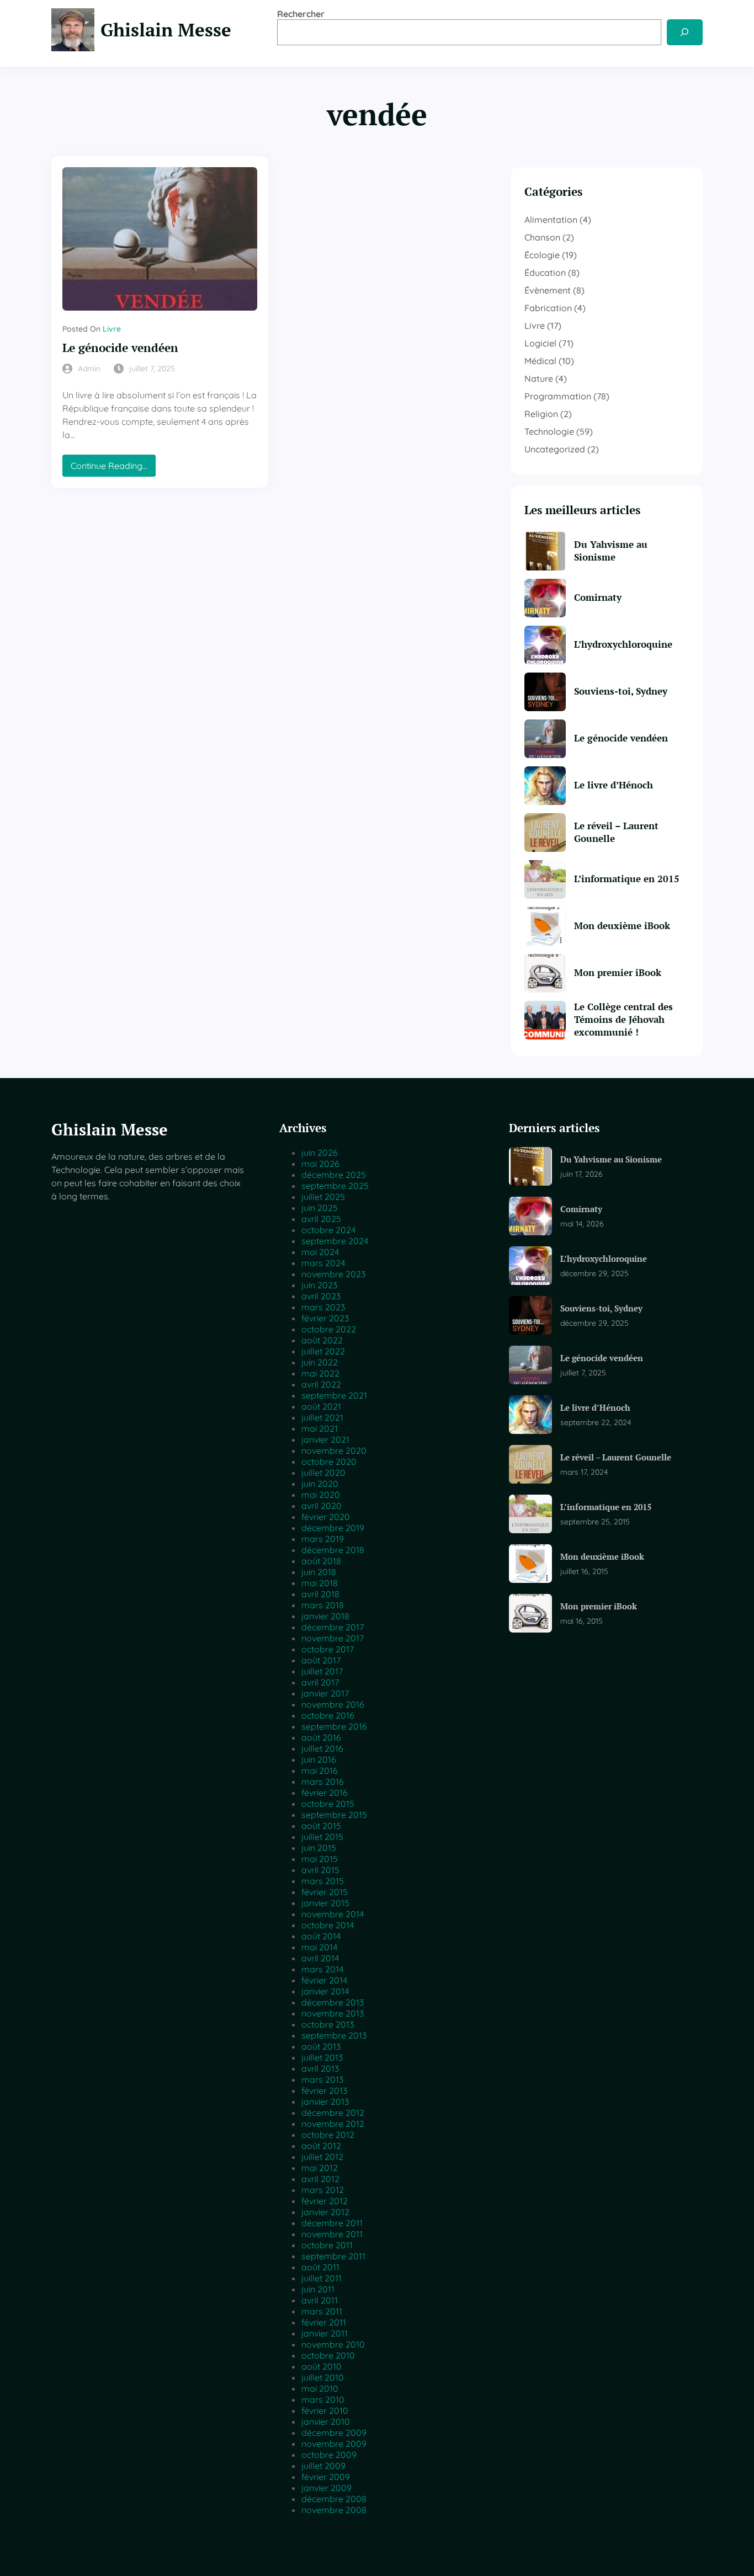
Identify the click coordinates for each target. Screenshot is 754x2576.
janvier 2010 (326, 2422)
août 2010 (322, 2366)
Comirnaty (598, 598)
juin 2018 (319, 1572)
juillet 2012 (322, 2157)
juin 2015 (319, 1848)
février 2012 (325, 2201)
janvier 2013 (325, 2102)
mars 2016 (323, 1782)
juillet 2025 (323, 1197)
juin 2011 (318, 2289)
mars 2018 (323, 1605)
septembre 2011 (333, 2256)
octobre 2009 (329, 2455)
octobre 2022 (329, 1329)
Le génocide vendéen (120, 348)
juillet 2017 (322, 1671)
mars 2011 (322, 2311)
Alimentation (551, 220)
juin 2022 (320, 1362)
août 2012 (321, 2146)
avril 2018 (320, 1594)
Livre (112, 329)
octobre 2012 (328, 2135)
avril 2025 (321, 1219)
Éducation (545, 273)
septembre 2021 (334, 1395)
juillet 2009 (323, 2466)
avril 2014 (320, 1958)
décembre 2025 (334, 1175)
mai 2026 (320, 1164)
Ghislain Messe (166, 30)
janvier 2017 (325, 1693)
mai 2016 (320, 1770)
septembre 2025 (335, 1186)
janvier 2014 (325, 1991)
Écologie (542, 255)
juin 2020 (320, 1484)
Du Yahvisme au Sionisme (611, 551)
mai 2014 (319, 1947)
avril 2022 (321, 1384)
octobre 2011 (327, 2245)
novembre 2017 (333, 1638)
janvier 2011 (325, 2333)
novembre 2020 (334, 1450)
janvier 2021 (325, 1439)
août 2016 (321, 1737)
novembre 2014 (333, 1914)
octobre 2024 (328, 1230)
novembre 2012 (333, 2124)
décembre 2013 (333, 2002)
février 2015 (325, 1892)
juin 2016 (319, 1759)
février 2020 (326, 1517)
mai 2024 (320, 1252)
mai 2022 (320, 1373)
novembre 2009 (334, 2444)
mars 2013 (322, 2079)
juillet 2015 (322, 1837)
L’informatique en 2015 (627, 879)
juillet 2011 (322, 2278)
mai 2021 (320, 1428)
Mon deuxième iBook (622, 926)
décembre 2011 (332, 2223)
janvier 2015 (325, 1903)
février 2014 (324, 1980)
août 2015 (321, 1826)
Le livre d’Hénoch (614, 785)
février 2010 (325, 2410)
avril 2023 (321, 1296)
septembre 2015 (334, 1815)
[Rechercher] (685, 32)
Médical (540, 361)
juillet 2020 (323, 1473)
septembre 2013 (334, 2035)
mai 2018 (320, 1583)
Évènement (548, 290)
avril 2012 (320, 2179)
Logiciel (540, 343)
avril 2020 (322, 1506)
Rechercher (301, 14)
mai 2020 (321, 1495)
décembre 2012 (333, 2113)
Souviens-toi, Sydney (621, 691)
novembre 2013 (333, 2013)
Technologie (549, 431)
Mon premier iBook (618, 973)
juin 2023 (319, 1285)
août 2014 (321, 1936)
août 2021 (321, 1406)
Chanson (542, 237)
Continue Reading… (113, 468)
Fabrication (548, 308)
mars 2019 (323, 1539)
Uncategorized (555, 449)
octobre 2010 (328, 2355)
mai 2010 (320, 2388)
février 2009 (326, 2477)
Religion (541, 414)
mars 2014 (322, 1969)
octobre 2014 (328, 1925)
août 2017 (321, 1660)
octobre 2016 (328, 1715)
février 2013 (324, 2090)
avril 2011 (320, 2300)
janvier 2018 (325, 1616)
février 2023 (325, 1318)
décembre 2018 (333, 1550)
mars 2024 (323, 1263)
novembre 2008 (334, 2510)
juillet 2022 (323, 1351)
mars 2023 (323, 1307)
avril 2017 (320, 1682)
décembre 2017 (333, 1627)
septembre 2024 (335, 1241)
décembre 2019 (333, 1528)
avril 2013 (320, 2068)
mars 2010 (323, 2399)
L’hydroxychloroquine (623, 644)
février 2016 (325, 1793)
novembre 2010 (333, 2344)
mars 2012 (323, 2190)
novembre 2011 (332, 2234)
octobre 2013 (328, 2024)
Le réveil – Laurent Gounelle (616, 832)
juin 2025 (320, 1208)
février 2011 (324, 2322)
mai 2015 (320, 1859)
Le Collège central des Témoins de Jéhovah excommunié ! (623, 1020)
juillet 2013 (322, 2057)
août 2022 (322, 1340)
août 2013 (321, 2046)
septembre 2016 (334, 1726)
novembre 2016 (333, 1704)
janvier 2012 (325, 2212)
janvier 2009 (326, 2488)
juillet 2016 (322, 1748)
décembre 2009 (334, 2433)
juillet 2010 (323, 2377)
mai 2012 (320, 2168)
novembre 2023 (333, 1274)
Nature (539, 378)
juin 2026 (320, 1153)
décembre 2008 (334, 2499)
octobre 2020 (329, 1462)
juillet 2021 (322, 1417)
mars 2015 (323, 1881)
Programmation (558, 396)
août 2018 (321, 1561)
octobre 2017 (328, 1649)
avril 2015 (320, 1870)
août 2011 (320, 2267)
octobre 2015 (328, 1804)
